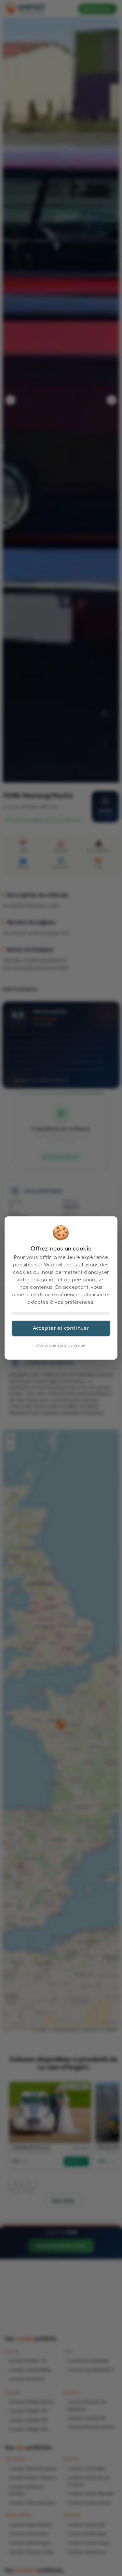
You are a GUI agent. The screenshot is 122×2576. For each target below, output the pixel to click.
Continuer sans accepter (61, 1345)
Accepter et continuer (61, 1328)
